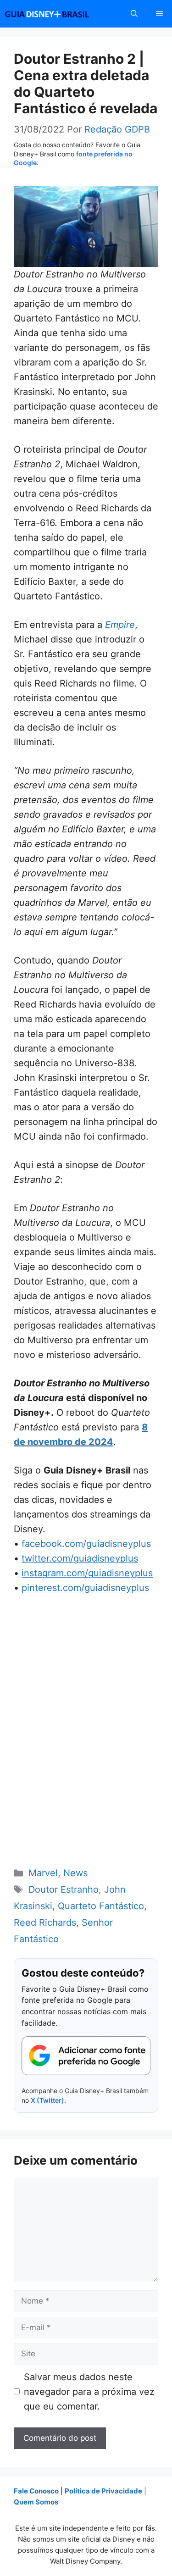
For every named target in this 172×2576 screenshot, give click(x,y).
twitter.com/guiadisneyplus (80, 1558)
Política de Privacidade (103, 2491)
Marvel (43, 1873)
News (75, 1873)
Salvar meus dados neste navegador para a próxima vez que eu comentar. (89, 2392)
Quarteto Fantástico (101, 1906)
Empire (120, 625)
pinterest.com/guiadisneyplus (85, 1588)
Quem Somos (36, 2502)
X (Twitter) (47, 2100)
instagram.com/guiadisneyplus (87, 1573)
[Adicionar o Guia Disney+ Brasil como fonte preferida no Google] (86, 2056)
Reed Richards (45, 1922)
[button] (134, 14)
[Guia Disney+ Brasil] (59, 14)
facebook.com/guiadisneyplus (86, 1544)
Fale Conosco (36, 2491)
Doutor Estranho (64, 1889)
